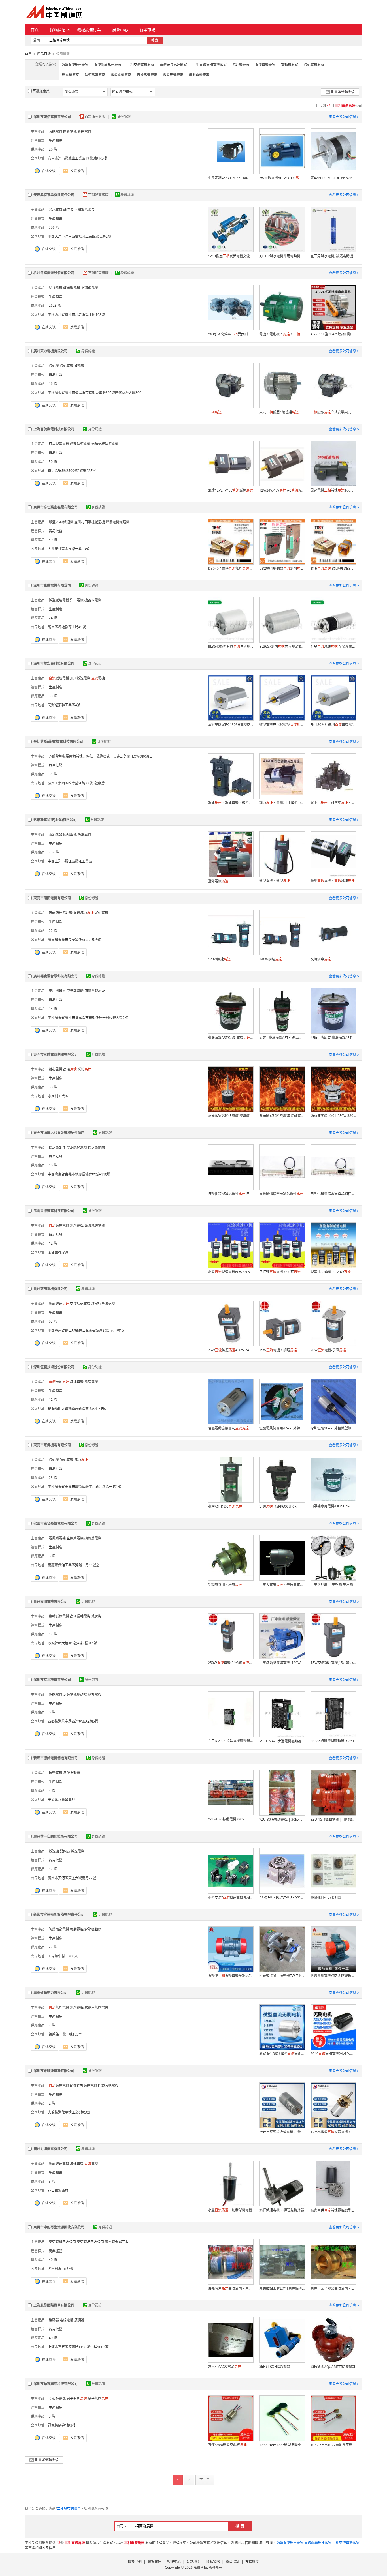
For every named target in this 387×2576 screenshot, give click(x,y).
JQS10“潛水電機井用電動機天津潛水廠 (282, 256)
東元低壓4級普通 (279, 412)
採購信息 (58, 30)
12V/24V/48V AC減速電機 (282, 490)
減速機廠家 (241, 65)
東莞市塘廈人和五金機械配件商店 (59, 1133)
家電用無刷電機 (96, 2007)
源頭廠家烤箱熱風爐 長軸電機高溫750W (282, 1116)
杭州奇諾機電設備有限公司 (54, 273)
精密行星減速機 (103, 1304)
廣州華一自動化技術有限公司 (56, 1836)
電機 (98, 678)
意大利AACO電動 (225, 2366)
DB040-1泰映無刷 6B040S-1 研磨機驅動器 (231, 568)
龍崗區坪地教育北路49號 (67, 627)
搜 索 (240, 2526)
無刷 (59, 1382)
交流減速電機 (95, 1225)
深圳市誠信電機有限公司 (52, 117)
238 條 (54, 852)
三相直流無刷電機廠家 (210, 65)
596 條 (54, 227)
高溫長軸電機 (80, 1616)
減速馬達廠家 (95, 75)
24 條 (53, 618)
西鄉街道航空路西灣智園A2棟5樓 (73, 1721)
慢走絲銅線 (96, 1147)
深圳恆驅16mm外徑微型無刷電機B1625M (333, 1428)
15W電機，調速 (278, 1350)
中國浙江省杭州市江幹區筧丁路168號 (76, 315)
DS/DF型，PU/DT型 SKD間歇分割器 (282, 1898)
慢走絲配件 (57, 1147)
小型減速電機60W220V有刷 (231, 1272)
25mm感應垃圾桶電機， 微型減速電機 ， (282, 2132)
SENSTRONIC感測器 (275, 2366)
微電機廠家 (71, 75)
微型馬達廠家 (173, 75)
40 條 (53, 2260)
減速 (81, 1460)
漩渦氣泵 (56, 834)
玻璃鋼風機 (72, 288)
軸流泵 (68, 210)
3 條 (52, 2181)
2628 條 (55, 305)
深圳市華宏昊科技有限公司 (54, 663)
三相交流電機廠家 (141, 65)
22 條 (53, 931)
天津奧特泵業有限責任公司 (54, 195)
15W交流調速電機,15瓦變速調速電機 (333, 1663)
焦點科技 (200, 2567)
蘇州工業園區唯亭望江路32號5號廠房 (76, 783)
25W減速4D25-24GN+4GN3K (231, 1350)
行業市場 (147, 30)
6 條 (52, 1712)
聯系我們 (154, 2562)
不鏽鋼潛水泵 (84, 210)
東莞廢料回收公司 (62, 2242)
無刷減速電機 (80, 678)
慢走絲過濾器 (77, 1147)
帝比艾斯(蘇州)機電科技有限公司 (58, 742)
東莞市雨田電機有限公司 (52, 898)
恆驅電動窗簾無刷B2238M (231, 1428)
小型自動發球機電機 (230, 2210)
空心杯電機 (57, 2398)
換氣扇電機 (93, 1538)
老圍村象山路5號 (61, 2269)
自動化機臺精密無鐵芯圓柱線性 (333, 1194)
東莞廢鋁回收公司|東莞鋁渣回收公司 (282, 2288)
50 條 (53, 462)
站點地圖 (193, 2562)
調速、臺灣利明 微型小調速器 (282, 803)
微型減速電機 (59, 600)
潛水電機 (56, 210)
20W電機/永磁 (328, 1350)
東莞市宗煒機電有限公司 (52, 1445)
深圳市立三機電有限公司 (52, 1680)
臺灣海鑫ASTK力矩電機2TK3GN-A (231, 1038)
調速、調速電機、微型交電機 (231, 803)
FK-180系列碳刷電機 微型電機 (333, 725)
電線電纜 (67, 2320)
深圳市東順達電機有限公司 (54, 2071)
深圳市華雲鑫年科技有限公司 (56, 2384)
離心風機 (56, 1069)
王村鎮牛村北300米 (63, 1956)
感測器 (79, 2320)
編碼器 (54, 2320)
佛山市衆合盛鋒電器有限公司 (56, 1523)
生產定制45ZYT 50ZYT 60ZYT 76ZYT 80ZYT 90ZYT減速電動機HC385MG (231, 178)
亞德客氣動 (75, 991)
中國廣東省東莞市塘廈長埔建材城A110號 (79, 1174)
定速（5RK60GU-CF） (279, 1506)
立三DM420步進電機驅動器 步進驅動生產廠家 (231, 1741)
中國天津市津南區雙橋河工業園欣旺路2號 (79, 236)
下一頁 (205, 2480)
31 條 (53, 774)
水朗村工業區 (58, 1096)
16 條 (53, 384)
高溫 (70, 1069)
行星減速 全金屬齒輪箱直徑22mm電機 (333, 646)
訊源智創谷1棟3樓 (62, 2425)
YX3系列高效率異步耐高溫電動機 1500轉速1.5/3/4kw (231, 334)
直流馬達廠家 (147, 75)
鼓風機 (79, 366)
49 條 (53, 540)
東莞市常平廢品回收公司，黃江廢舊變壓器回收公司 (333, 2288)
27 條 (53, 1947)
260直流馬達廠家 (75, 65)
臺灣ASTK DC (225, 1506)
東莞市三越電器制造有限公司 (56, 1055)
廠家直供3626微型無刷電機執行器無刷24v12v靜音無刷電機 (282, 2054)
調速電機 (67, 1460)
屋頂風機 (56, 288)
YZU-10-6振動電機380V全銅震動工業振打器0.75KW (231, 1819)
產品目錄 (44, 54)
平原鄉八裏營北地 (61, 1800)
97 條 (53, 1321)
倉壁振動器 (72, 1773)
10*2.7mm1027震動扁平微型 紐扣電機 (333, 2445)
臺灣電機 (218, 881)
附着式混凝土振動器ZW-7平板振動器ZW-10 (282, 1976)
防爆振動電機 (59, 1929)
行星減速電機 (59, 444)
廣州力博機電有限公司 (50, 2149)
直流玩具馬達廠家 (173, 65)
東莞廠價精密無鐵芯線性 (281, 1194)
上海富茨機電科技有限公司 (54, 429)
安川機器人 (57, 991)
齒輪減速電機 (80, 444)
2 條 (52, 2025)
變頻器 (65, 1851)
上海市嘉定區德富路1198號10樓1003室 (78, 2347)
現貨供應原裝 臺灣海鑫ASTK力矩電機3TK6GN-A (333, 1038)
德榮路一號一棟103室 (65, 2034)
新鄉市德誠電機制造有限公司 (56, 1758)
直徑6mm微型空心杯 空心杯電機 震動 (231, 2445)
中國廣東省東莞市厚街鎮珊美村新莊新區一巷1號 (85, 1487)
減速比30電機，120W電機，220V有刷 (333, 1272)
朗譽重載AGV (95, 991)
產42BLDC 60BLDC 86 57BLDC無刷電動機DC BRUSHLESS (333, 178)
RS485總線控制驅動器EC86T (332, 1741)
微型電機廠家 (121, 75)
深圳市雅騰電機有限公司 (52, 585)
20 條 (53, 149)
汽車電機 (77, 600)
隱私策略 (213, 2562)
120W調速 (219, 959)
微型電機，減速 (333, 881)
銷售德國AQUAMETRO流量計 (333, 2367)
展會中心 (120, 30)
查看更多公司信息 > (344, 117)
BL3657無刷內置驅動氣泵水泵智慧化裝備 (282, 646)
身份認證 (124, 117)
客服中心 (174, 2562)
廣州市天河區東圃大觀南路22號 (72, 1878)
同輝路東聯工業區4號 (64, 705)
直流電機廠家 (265, 65)
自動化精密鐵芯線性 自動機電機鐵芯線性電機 (231, 1194)
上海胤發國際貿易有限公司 (54, 2305)
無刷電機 (77, 1225)
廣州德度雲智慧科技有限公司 (56, 976)
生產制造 (56, 141)
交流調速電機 (80, 1304)
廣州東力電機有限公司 (50, 351)
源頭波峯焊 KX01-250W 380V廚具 (333, 1116)
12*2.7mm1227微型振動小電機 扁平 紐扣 (282, 2445)
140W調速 (271, 959)
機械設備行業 (89, 30)
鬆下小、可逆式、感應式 (333, 803)
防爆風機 (84, 834)
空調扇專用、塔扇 (225, 1585)
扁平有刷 (77, 2398)
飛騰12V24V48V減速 (230, 490)
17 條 (53, 1869)
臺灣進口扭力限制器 (326, 1898)
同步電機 (70, 131)
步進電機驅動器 (75, 1694)
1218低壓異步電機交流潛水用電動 (231, 256)
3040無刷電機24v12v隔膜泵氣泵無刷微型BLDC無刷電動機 (333, 2054)
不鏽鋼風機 (90, 288)
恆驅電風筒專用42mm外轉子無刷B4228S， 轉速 (282, 1428)
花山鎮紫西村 (58, 2190)
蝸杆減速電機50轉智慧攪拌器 (282, 2210)
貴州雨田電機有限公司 (50, 1289)
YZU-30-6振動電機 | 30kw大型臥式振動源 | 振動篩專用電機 (282, 1819)
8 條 (52, 1556)
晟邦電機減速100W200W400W (333, 490)
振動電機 (56, 1773)
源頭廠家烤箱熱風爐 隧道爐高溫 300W (231, 1116)
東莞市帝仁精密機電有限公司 (56, 507)
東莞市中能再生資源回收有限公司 (59, 2227)
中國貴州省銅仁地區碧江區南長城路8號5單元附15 (86, 1330)
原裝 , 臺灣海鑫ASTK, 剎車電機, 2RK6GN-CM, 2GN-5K (282, 1038)
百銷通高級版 (95, 117)
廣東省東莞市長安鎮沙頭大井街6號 (74, 940)
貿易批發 (56, 375)
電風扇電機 (57, 1538)
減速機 (54, 366)
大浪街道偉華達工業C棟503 (69, 2112)
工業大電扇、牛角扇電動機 (282, 1585)
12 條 (53, 1243)
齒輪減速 (84, 913)
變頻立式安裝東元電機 (333, 412)
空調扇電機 (75, 1538)
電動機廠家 (290, 65)
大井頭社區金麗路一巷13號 (69, 549)
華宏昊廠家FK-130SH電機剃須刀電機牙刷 (231, 725)
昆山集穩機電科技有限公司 (54, 1211)
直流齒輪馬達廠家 (108, 65)
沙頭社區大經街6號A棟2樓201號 (73, 1643)
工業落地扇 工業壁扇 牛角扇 (332, 1585)
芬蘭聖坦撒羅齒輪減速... (67, 756)
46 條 (53, 1165)
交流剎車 (321, 959)
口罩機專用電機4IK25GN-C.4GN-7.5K (333, 1506)
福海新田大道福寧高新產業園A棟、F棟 (77, 1409)
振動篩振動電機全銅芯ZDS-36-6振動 (231, 1976)
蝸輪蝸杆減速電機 (105, 444)
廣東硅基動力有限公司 (50, 1993)
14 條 (53, 1009)
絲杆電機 (95, 1694)
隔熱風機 (70, 834)
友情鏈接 (252, 2562)
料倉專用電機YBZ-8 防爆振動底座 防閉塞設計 (333, 1976)
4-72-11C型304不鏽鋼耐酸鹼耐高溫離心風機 (333, 334)
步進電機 (84, 131)
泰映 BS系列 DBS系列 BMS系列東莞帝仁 (333, 568)
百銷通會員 (41, 91)
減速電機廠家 (314, 65)
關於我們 (135, 2562)
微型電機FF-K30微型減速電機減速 (282, 725)
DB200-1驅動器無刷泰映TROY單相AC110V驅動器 (282, 568)
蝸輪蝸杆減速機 (61, 913)
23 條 (53, 1478)
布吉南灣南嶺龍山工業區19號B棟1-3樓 (77, 158)
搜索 (155, 40)
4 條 (52, 1791)
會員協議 (233, 2562)
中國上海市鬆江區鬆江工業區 (70, 861)
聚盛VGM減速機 (61, 522)
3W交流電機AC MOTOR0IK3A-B (282, 178)
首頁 (35, 30)
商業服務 (56, 2251)
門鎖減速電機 (108, 2085)
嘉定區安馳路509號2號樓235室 (72, 471)
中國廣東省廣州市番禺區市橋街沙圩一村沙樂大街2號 (88, 1018)
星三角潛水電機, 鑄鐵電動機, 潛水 (333, 256)
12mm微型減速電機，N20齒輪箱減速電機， (333, 2132)
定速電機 (101, 913)
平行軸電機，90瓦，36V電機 (282, 1272)
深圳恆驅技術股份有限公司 (54, 1367)
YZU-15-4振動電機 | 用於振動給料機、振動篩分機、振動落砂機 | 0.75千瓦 (333, 1819)
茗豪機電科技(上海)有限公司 (55, 820)
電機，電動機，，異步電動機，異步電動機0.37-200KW (282, 334)
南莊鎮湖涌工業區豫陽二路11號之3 (75, 1565)
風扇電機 (91, 1382)
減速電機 (56, 131)
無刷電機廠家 (199, 75)
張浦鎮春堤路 (58, 1252)
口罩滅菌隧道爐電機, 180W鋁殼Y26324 (282, 1663)
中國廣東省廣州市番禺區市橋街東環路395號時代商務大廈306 (95, 393)
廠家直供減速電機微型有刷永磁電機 (333, 2210)
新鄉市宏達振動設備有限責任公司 (59, 1915)
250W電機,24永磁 (231, 1663)
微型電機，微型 (275, 881)
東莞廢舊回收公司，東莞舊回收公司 (231, 2288)
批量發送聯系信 (343, 92)
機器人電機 (93, 600)
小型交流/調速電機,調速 (231, 1898)
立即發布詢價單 (69, 2509)
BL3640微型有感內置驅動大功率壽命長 (231, 646)
